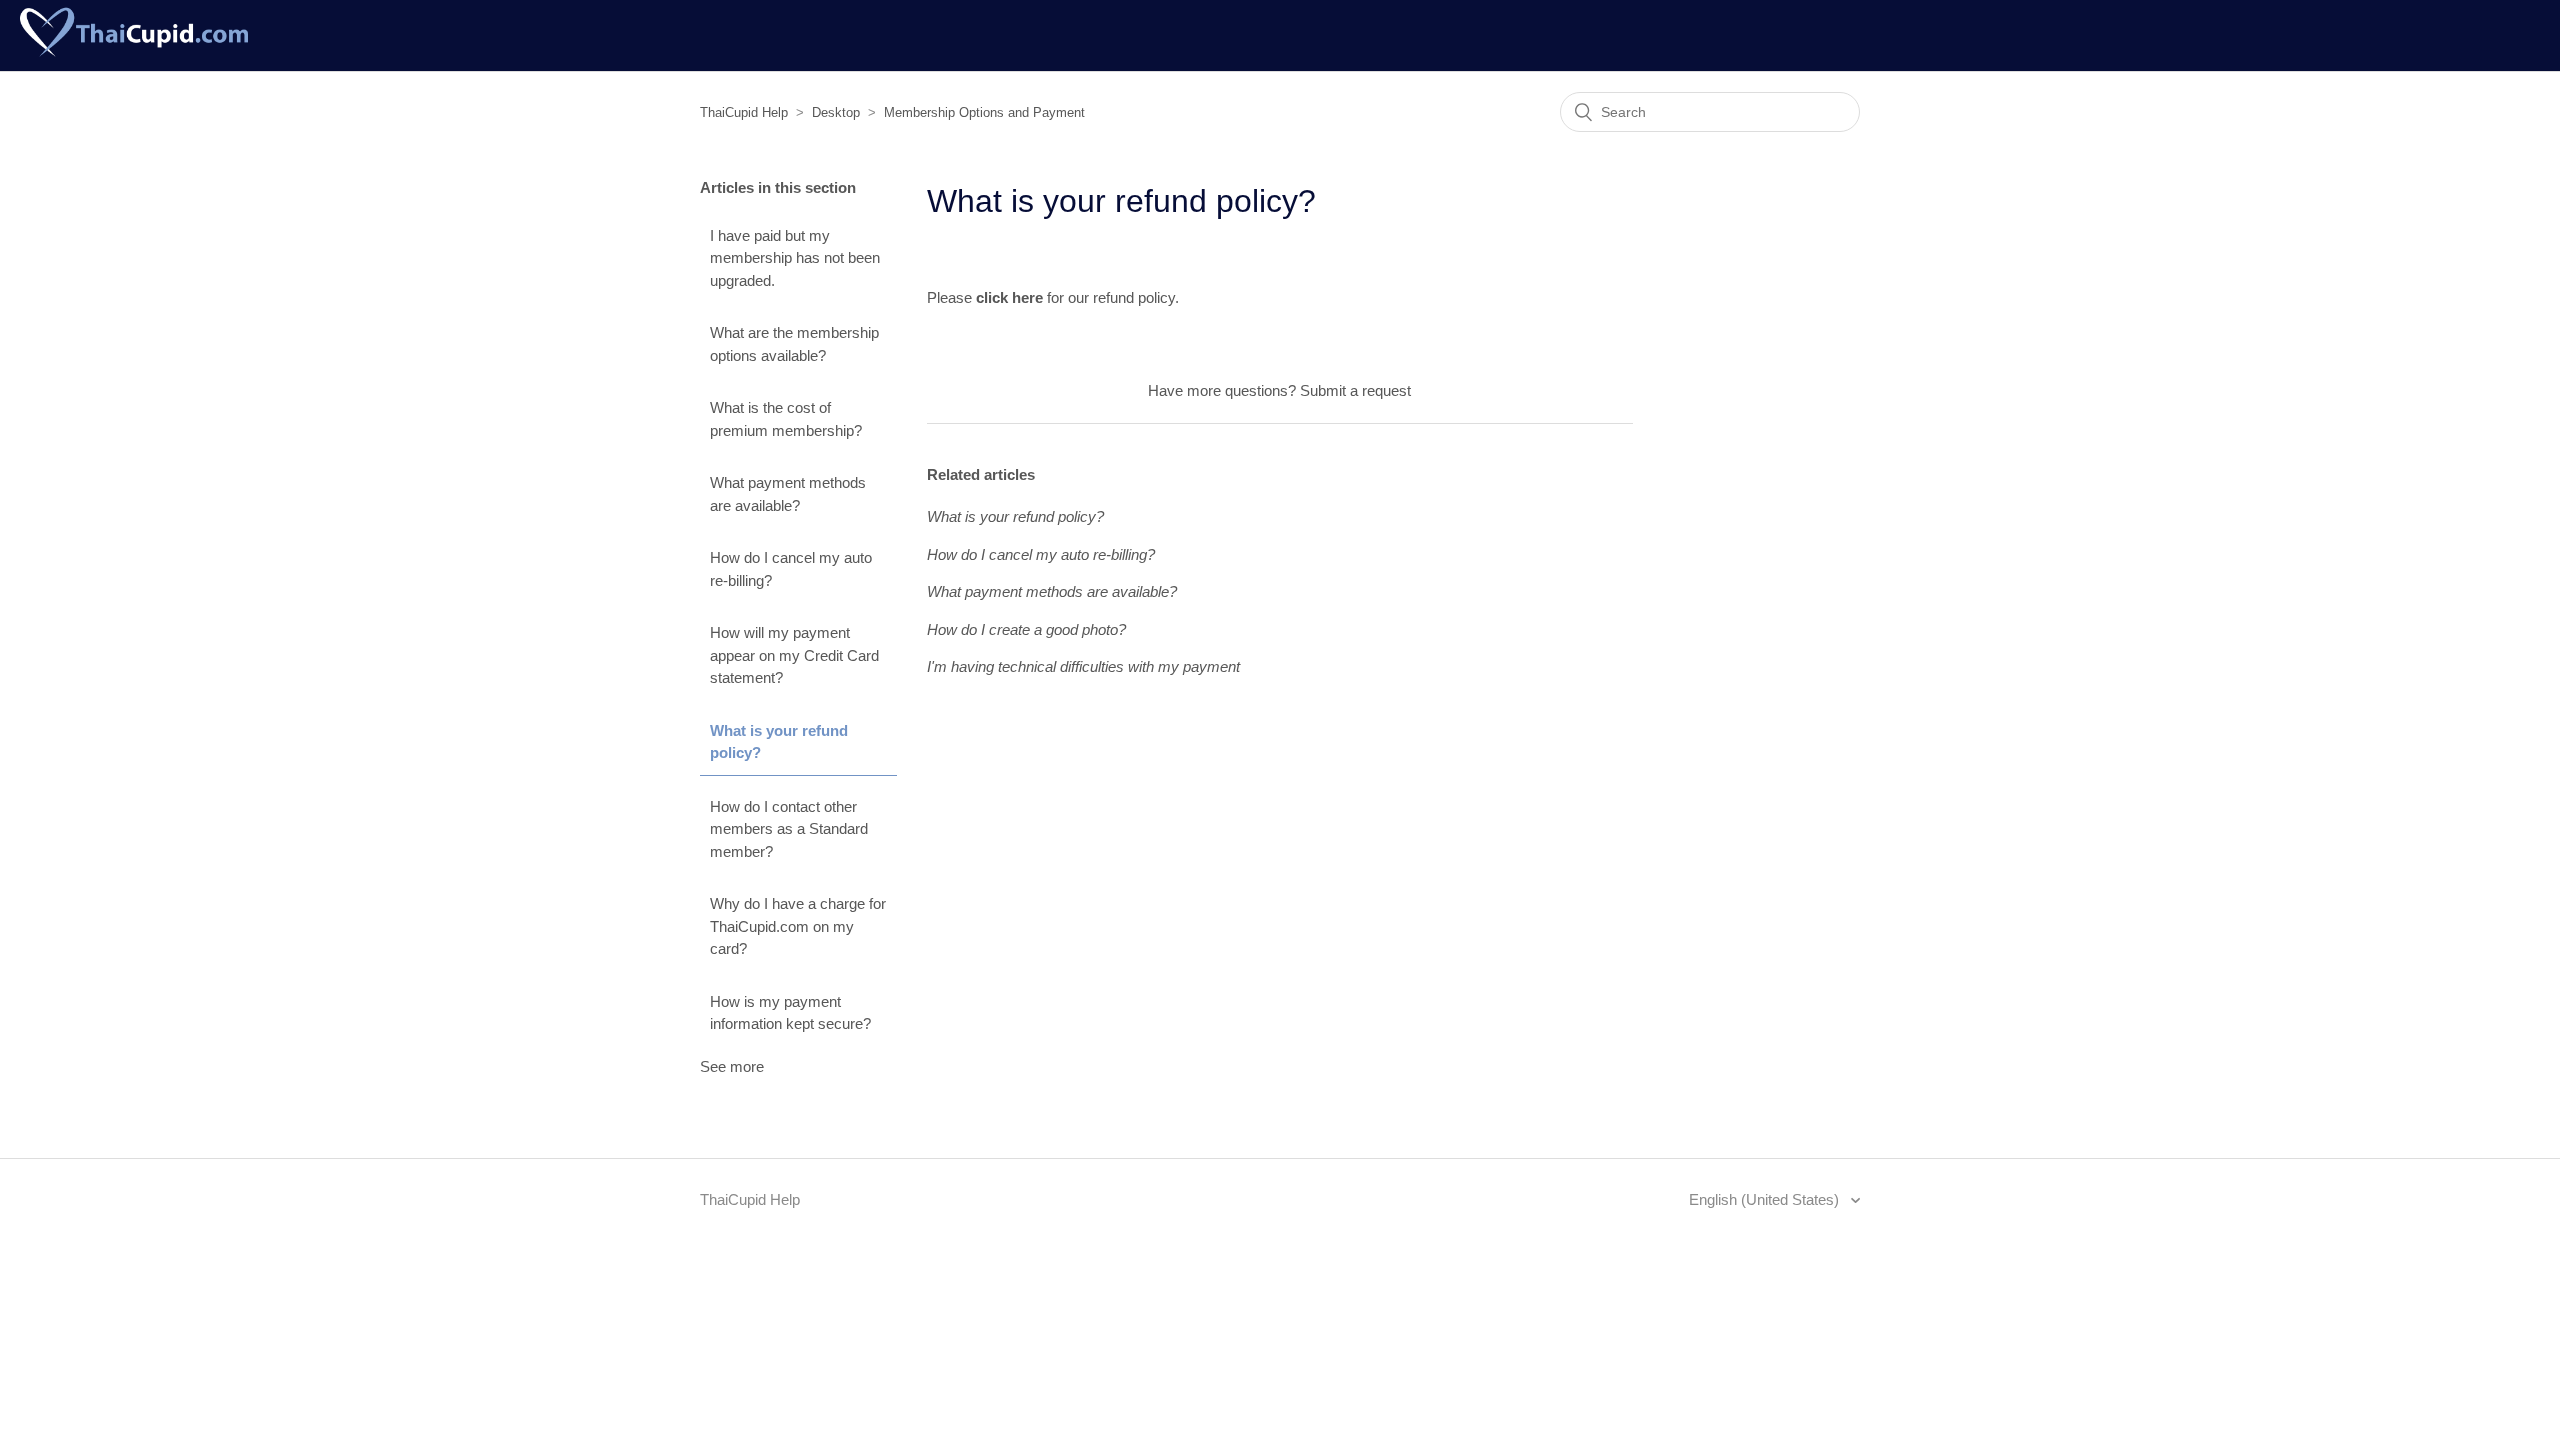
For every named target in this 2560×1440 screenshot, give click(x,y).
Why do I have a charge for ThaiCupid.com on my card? (798, 926)
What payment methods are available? (788, 494)
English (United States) (1766, 1199)
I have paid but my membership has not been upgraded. (795, 258)
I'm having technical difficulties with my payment (1083, 666)
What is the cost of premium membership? (786, 419)
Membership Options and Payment (984, 112)
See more (732, 1066)
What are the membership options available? (794, 344)
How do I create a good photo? (1026, 629)
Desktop (836, 112)
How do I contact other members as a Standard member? (789, 829)
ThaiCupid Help (744, 112)
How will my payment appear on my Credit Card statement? (794, 655)
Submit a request (1355, 390)
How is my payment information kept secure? (790, 1013)
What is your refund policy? (779, 742)
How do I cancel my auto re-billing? (791, 569)
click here (1009, 297)
